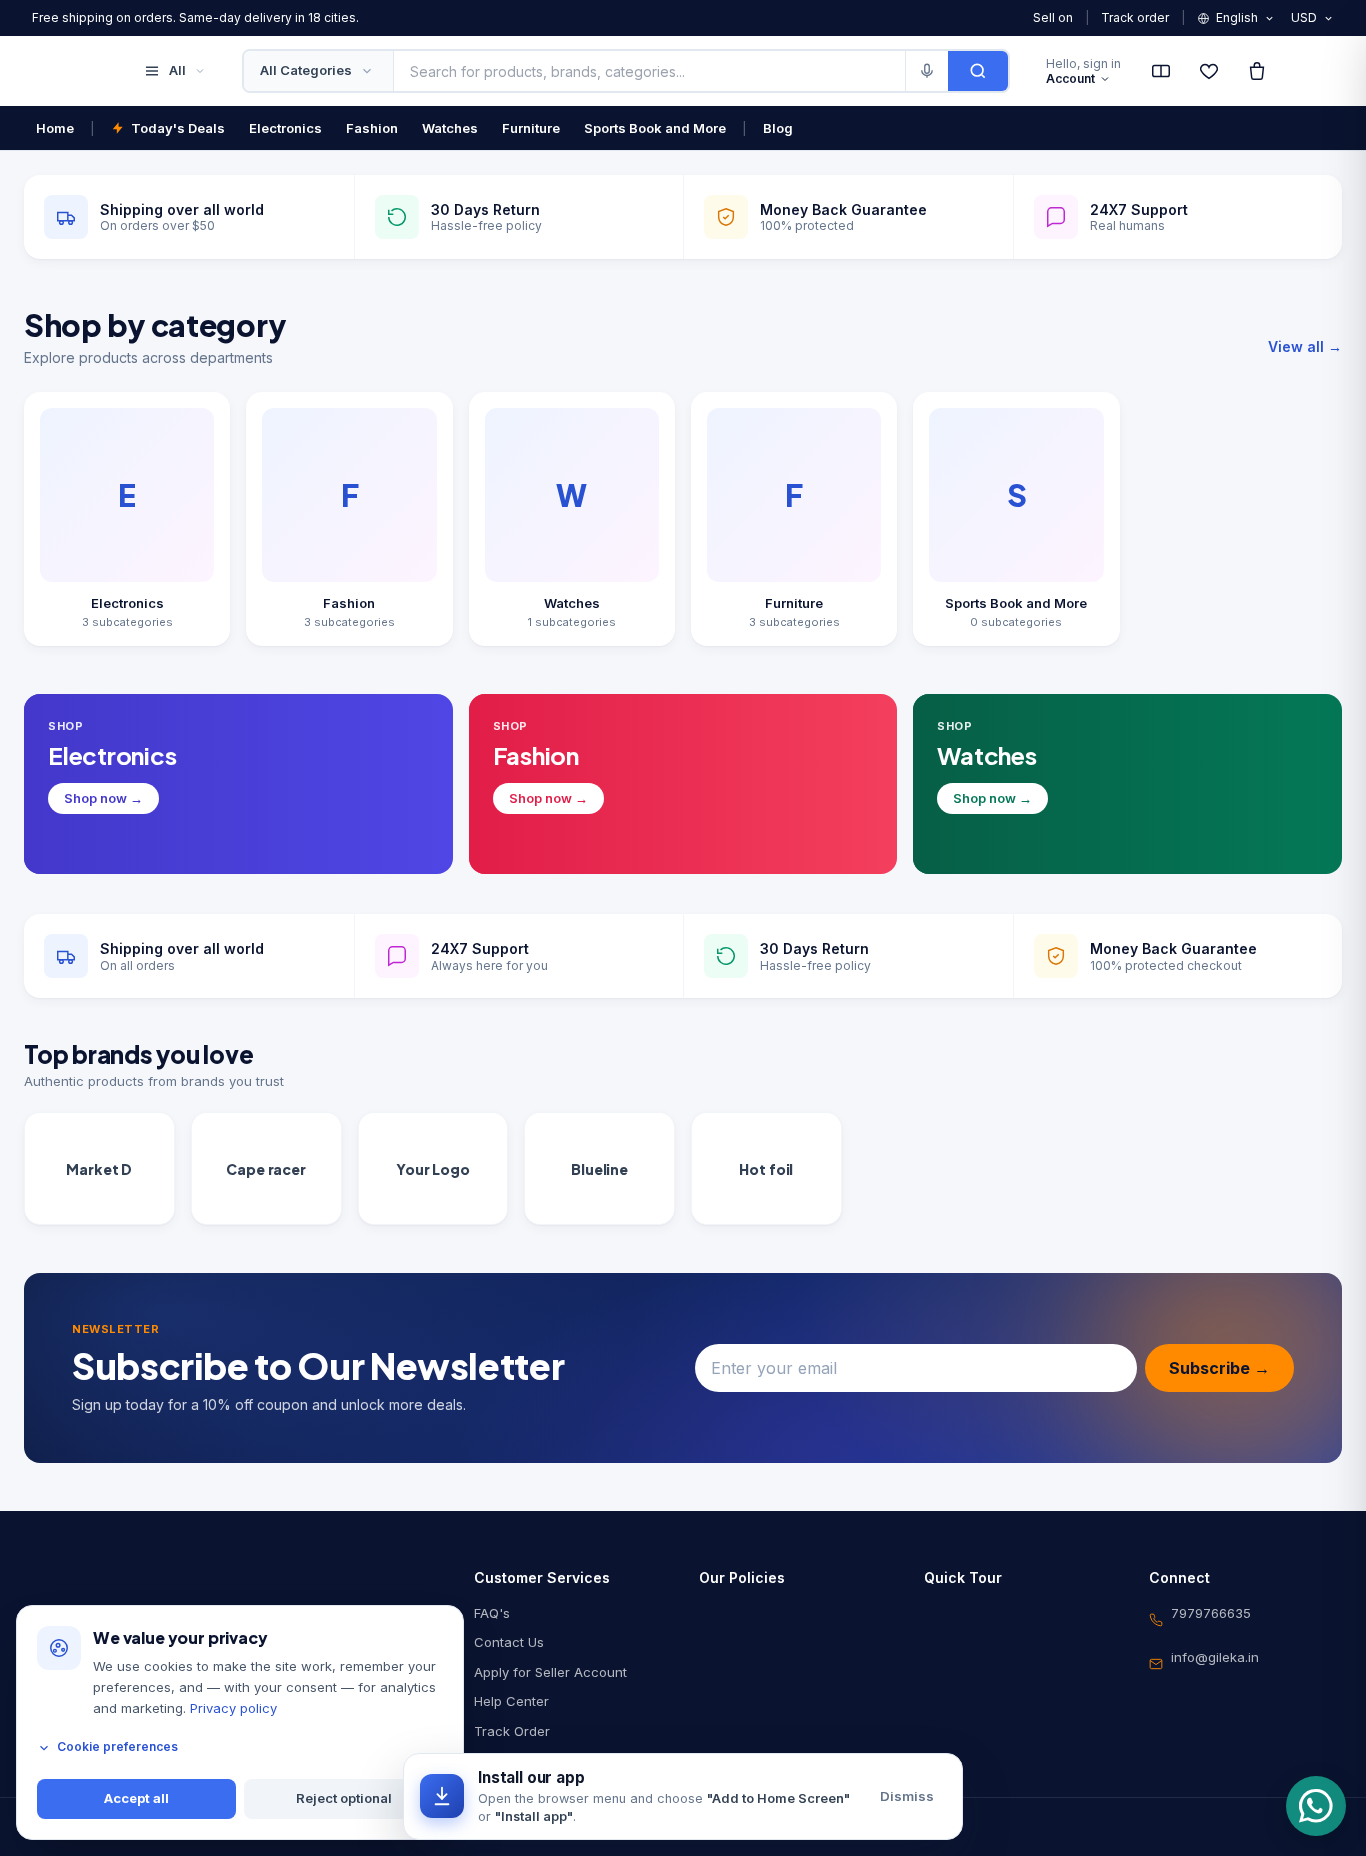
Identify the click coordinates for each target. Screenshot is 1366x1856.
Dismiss (907, 1796)
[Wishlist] (1209, 71)
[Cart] (1257, 71)
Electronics (285, 128)
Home (55, 128)
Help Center (511, 1701)
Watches (450, 128)
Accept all (136, 1799)
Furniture (531, 128)
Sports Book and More (655, 128)
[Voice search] (926, 71)
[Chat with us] (1316, 1806)
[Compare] (1161, 71)
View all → (1305, 346)
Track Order (512, 1731)
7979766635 (1211, 1613)
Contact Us (509, 1642)
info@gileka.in (1215, 1657)
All (177, 70)
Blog (778, 128)
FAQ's (492, 1613)
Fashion (372, 128)
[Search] (978, 71)
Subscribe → (1219, 1368)
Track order (1135, 17)
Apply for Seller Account (550, 1672)
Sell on (1053, 17)
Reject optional (344, 1799)
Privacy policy (233, 1708)
